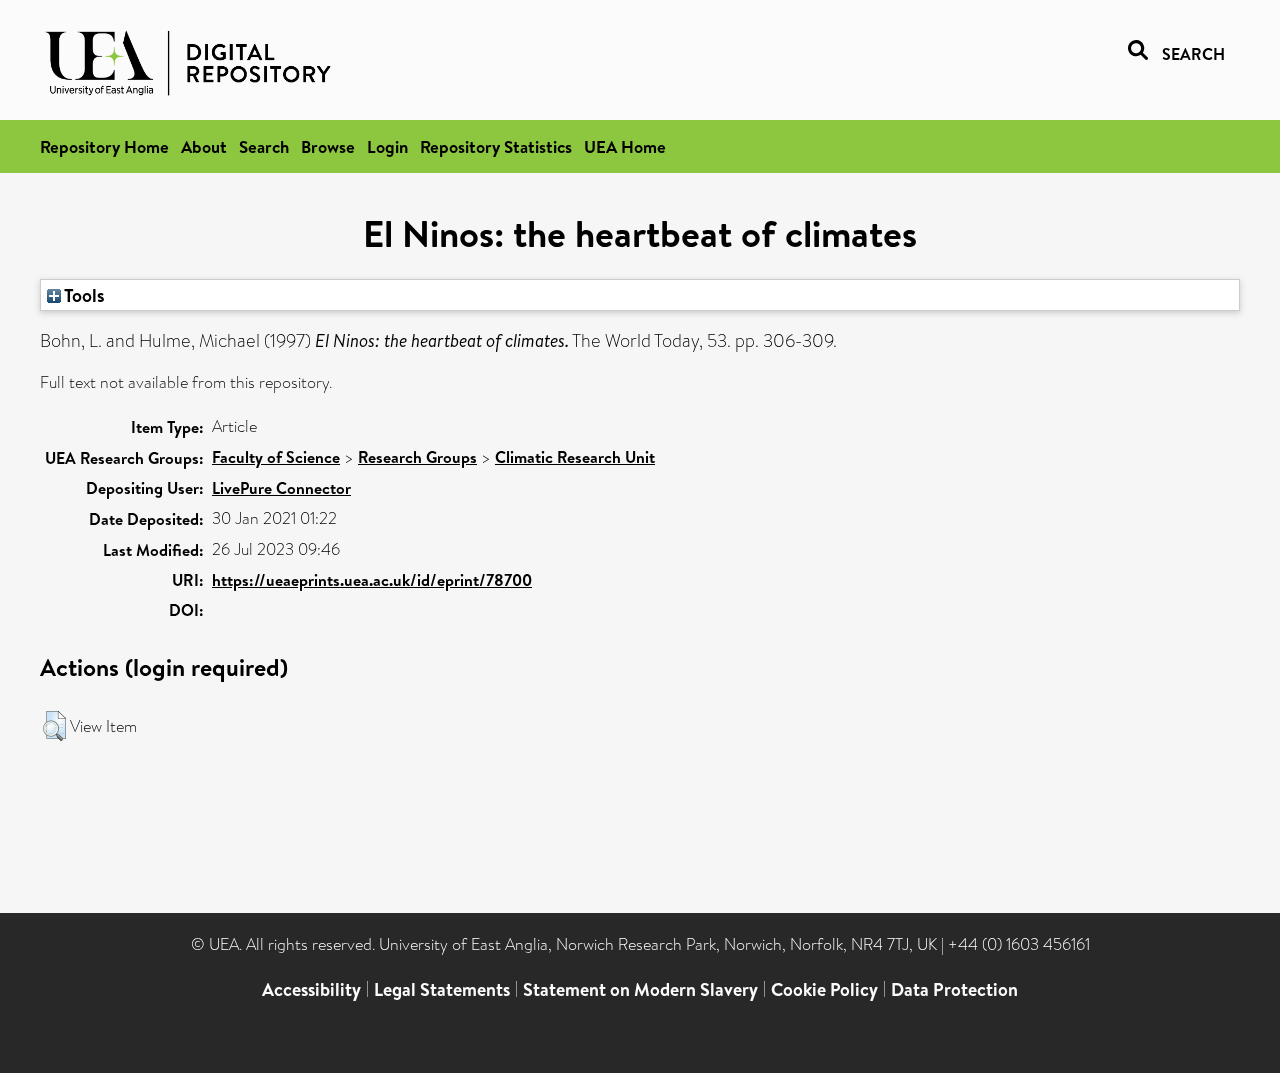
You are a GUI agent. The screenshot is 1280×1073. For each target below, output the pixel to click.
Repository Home (104, 146)
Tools (83, 295)
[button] (54, 726)
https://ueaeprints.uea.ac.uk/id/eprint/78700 (372, 580)
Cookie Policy (824, 989)
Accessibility (311, 989)
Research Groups (417, 457)
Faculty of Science (276, 457)
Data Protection (954, 989)
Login (387, 146)
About (204, 146)
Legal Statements (442, 989)
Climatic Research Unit (575, 457)
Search (264, 146)
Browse (328, 146)
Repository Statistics (496, 146)
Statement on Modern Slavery (640, 989)
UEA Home (625, 146)
